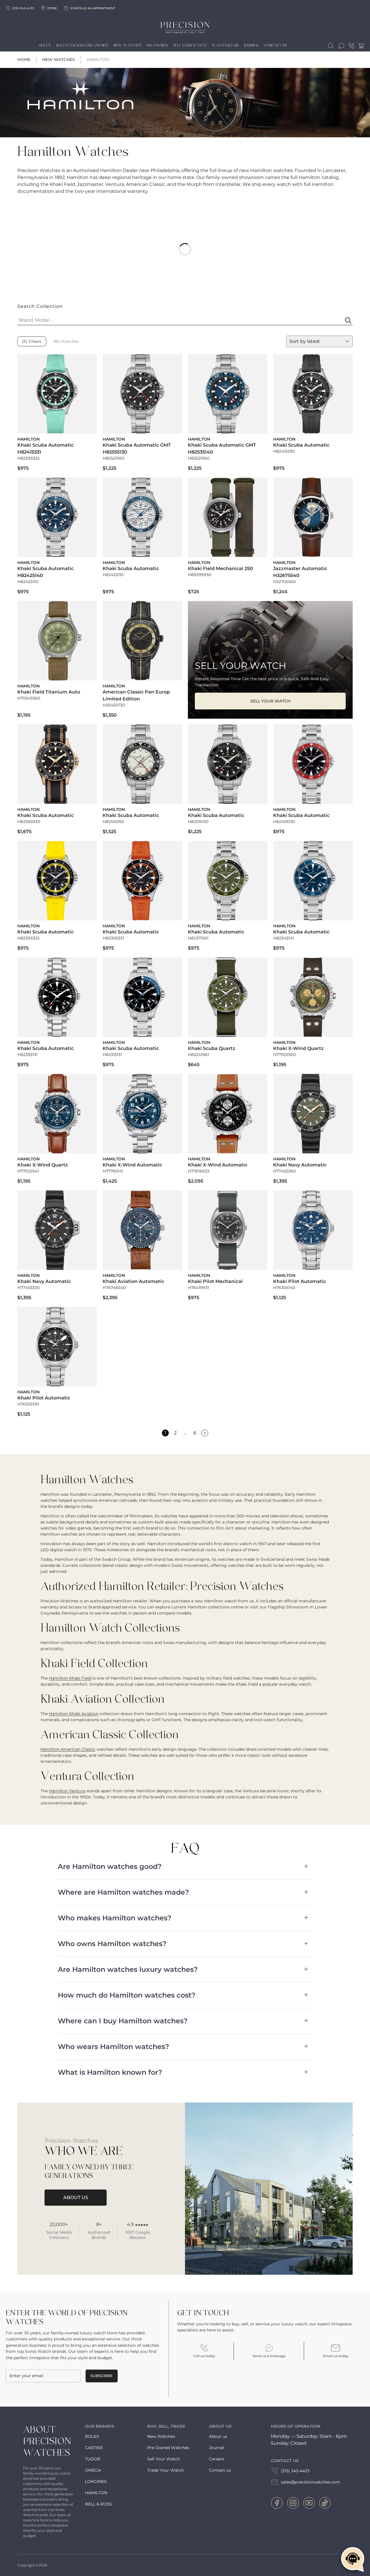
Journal (252, 45)
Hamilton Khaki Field (70, 1678)
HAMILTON (96, 2493)
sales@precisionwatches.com (311, 2482)
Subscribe (102, 2376)
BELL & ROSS (98, 2504)
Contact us (220, 2470)
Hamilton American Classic (68, 1749)
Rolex (45, 45)
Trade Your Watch (165, 2470)
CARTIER (94, 2448)
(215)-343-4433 (23, 8)
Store (52, 8)
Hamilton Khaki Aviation (74, 1714)
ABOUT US (76, 2197)
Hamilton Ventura (67, 1791)
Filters (35, 341)
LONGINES (96, 2481)
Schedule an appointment (93, 8)
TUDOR (93, 2459)
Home (24, 60)
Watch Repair (225, 45)
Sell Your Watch (190, 45)
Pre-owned (157, 45)
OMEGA (93, 2470)
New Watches (127, 45)
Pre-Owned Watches (168, 2448)
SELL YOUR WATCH (270, 701)
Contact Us (276, 45)
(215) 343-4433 (295, 2471)
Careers (217, 2459)
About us (218, 2436)
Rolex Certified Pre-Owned (82, 45)
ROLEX (92, 2436)
